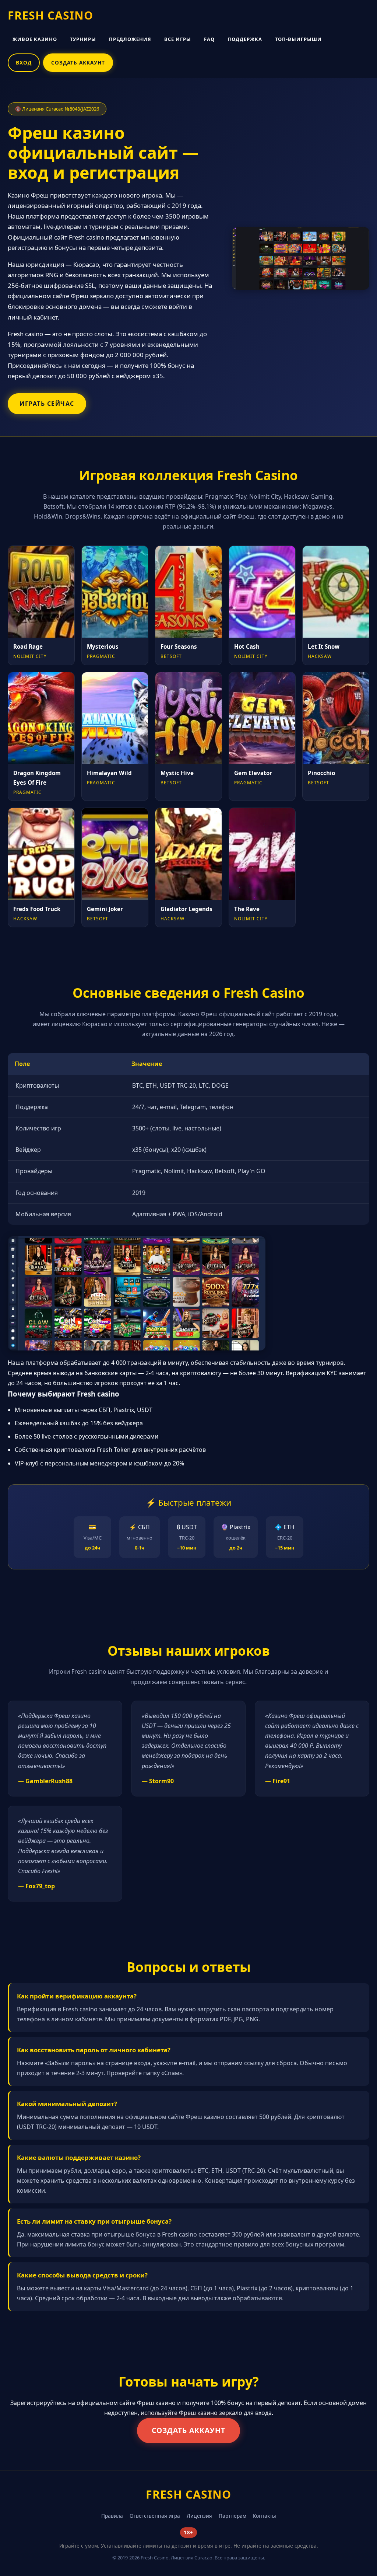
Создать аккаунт (188, 2430)
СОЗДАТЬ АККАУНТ (78, 62)
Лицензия (199, 2516)
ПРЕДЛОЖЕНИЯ (130, 39)
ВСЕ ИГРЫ (178, 39)
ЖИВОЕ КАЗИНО (35, 39)
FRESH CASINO (50, 15)
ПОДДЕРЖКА (245, 39)
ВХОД (24, 62)
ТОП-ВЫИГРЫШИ (298, 39)
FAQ (209, 39)
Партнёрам (232, 2516)
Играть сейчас (47, 404)
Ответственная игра (155, 2516)
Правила (112, 2516)
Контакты (265, 2516)
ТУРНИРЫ (83, 39)
